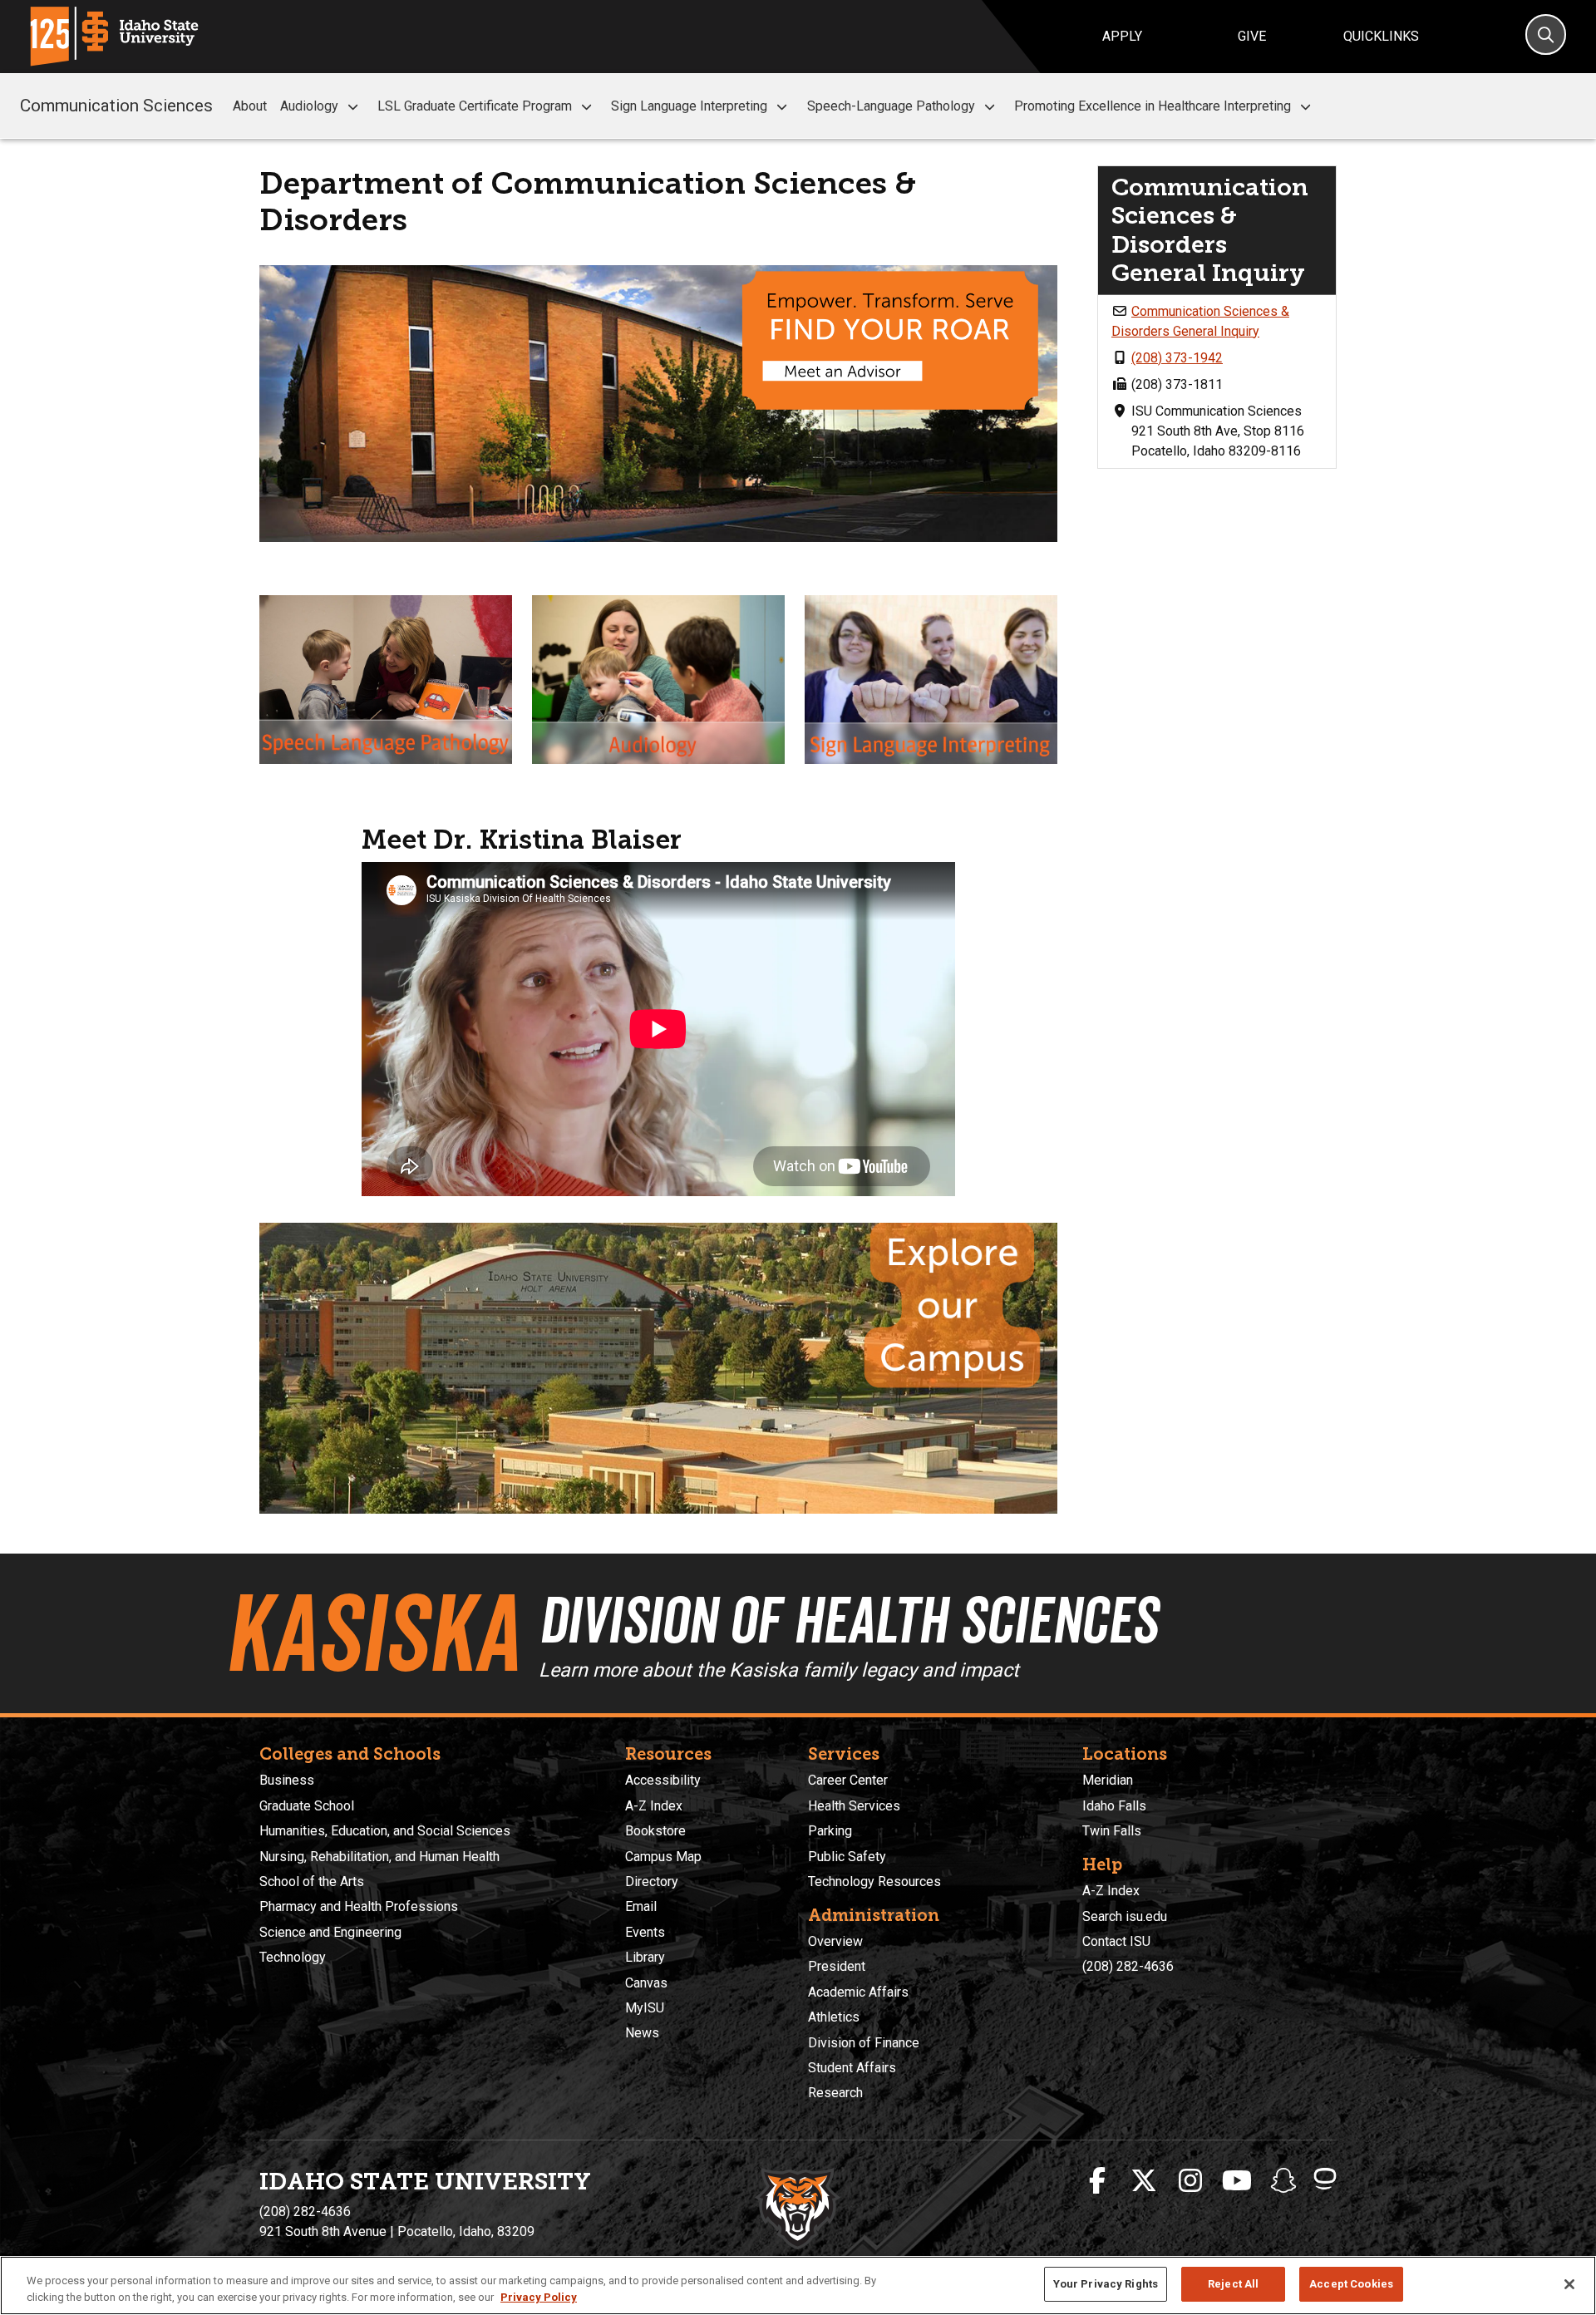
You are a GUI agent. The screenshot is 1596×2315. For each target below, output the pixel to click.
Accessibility (663, 1780)
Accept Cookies (1351, 2284)
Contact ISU (1116, 1941)
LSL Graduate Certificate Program (475, 106)
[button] (353, 107)
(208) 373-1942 (1177, 358)
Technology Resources (874, 1882)
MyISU (645, 2008)
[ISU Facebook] (1097, 2181)
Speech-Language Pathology (891, 106)
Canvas (646, 1983)
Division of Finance (864, 2043)
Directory (652, 1882)
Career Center (848, 1780)
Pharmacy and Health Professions (359, 1906)
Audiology (309, 106)
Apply (1122, 36)
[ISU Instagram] (1190, 2181)
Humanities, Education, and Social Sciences (385, 1831)
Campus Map (663, 1857)
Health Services (854, 1806)
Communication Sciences (116, 106)
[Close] (1569, 2284)
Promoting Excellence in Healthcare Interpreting (1153, 106)
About (250, 106)
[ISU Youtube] (1237, 2181)
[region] (798, 2285)
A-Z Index (654, 1806)
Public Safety (847, 1857)
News (642, 2033)
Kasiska (372, 1633)
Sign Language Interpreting (689, 106)
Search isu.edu (1125, 1916)
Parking (830, 1831)
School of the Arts (312, 1882)
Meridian (1108, 1780)
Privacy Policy (539, 2297)
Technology (293, 1957)
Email (641, 1906)
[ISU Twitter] (1144, 2181)
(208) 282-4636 (1128, 1966)
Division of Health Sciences (848, 1620)
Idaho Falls (1114, 1806)
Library (645, 1957)
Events (645, 1932)
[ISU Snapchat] (1283, 2181)
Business (287, 1780)
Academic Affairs (858, 1992)
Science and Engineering (330, 1932)
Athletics (834, 2017)
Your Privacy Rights (1106, 2284)
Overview (835, 1941)
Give (1252, 36)
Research (835, 2093)
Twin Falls (1112, 1831)
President (837, 1966)
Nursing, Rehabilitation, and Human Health (379, 1857)
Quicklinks (1381, 36)
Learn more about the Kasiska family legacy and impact (779, 1670)
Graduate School (307, 1806)
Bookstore (655, 1831)
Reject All (1233, 2284)
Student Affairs (852, 2068)
